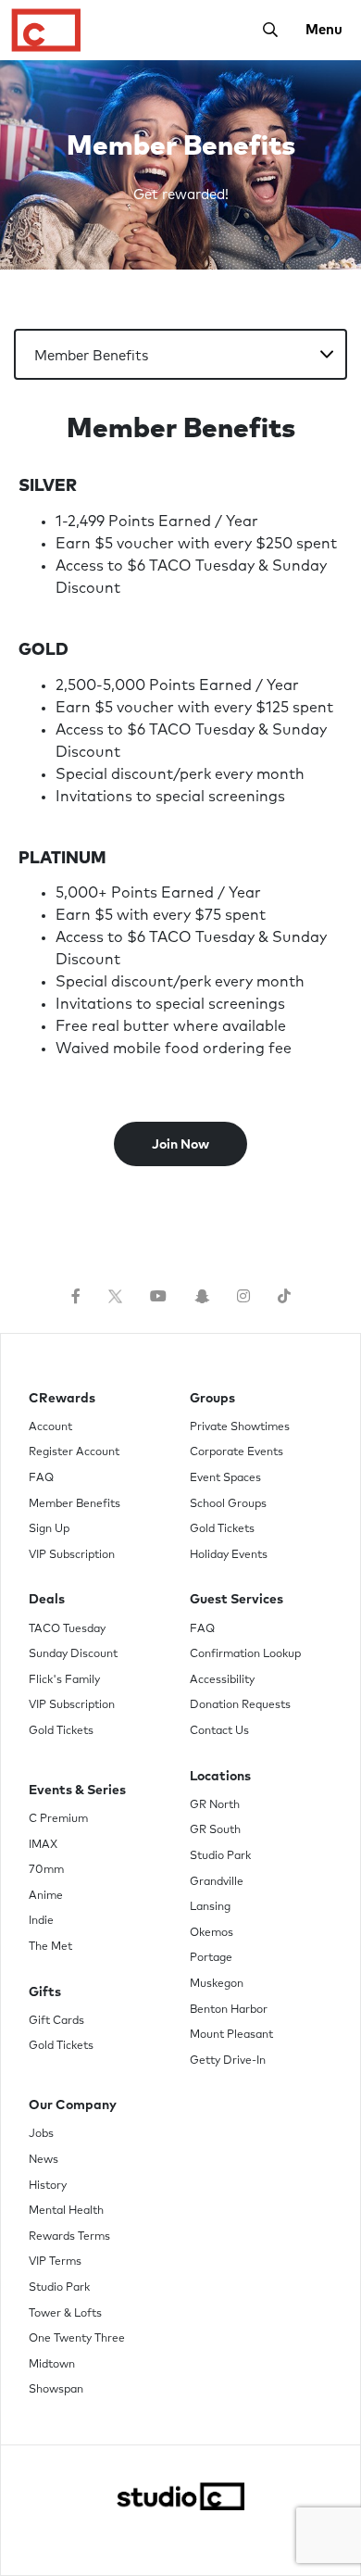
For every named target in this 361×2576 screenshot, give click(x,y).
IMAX (43, 1845)
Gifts (45, 1992)
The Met (50, 1947)
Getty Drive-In (228, 2061)
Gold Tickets (61, 1731)
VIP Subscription (72, 1555)
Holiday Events (229, 1555)
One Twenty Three (77, 2339)
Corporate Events (237, 1452)
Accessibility (222, 1680)
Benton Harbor (229, 2010)
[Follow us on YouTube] (158, 1297)
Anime (46, 1896)
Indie (41, 1921)
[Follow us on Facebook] (76, 1297)
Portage (211, 1958)
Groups (212, 1399)
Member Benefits (75, 1504)
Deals (47, 1600)
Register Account (74, 1452)
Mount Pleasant (231, 2035)
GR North (215, 1805)
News (44, 2160)
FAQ (41, 1478)
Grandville (217, 1882)
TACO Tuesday (67, 1629)
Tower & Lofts (65, 2314)
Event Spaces (225, 1478)
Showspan (56, 2390)
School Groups (228, 1504)
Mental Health (66, 2211)
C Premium (58, 1819)
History (48, 2186)
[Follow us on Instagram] (243, 1297)
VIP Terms (55, 2262)
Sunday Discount (73, 1654)
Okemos (212, 1933)
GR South (215, 1830)
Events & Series (77, 1791)
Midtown (52, 2365)
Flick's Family (64, 1680)
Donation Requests (240, 1705)
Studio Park (220, 1856)
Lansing (210, 1907)
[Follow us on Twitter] (115, 1297)
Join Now (180, 1145)
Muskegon (217, 1984)
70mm (46, 1870)
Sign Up (49, 1529)
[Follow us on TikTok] (284, 1297)
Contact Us (219, 1731)
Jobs (41, 2134)
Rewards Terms (69, 2237)
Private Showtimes (240, 1427)
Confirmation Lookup (245, 1654)
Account (50, 1427)
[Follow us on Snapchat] (202, 1297)
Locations (220, 1777)
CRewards (62, 1399)
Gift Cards (56, 2021)
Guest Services (237, 1600)
